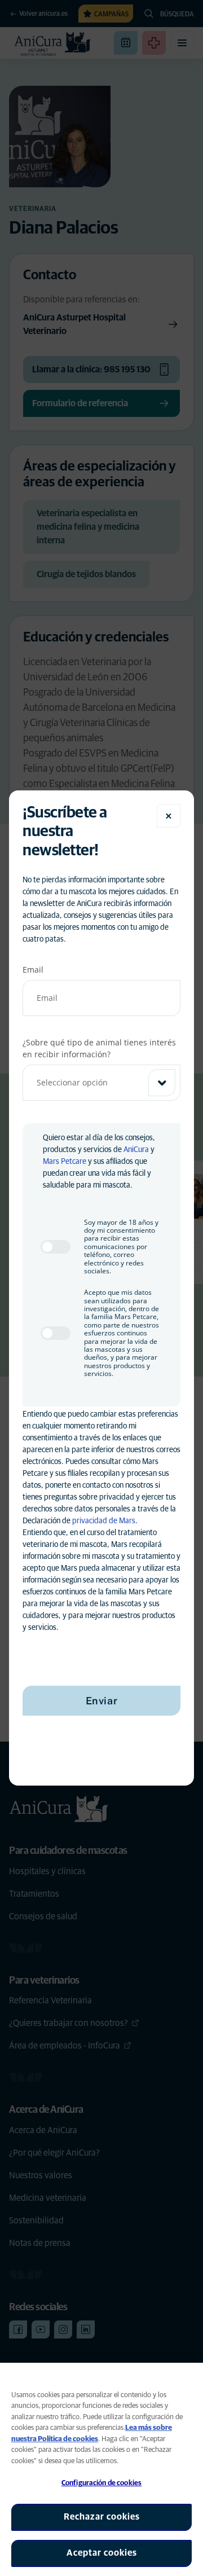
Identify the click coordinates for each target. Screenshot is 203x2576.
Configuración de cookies (101, 2483)
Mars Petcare (65, 1162)
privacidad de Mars (104, 1521)
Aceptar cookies (102, 2553)
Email (33, 970)
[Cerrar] (169, 816)
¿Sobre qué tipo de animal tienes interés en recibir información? (99, 1048)
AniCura (136, 1150)
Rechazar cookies (102, 2517)
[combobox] (101, 1083)
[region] (101, 2469)
